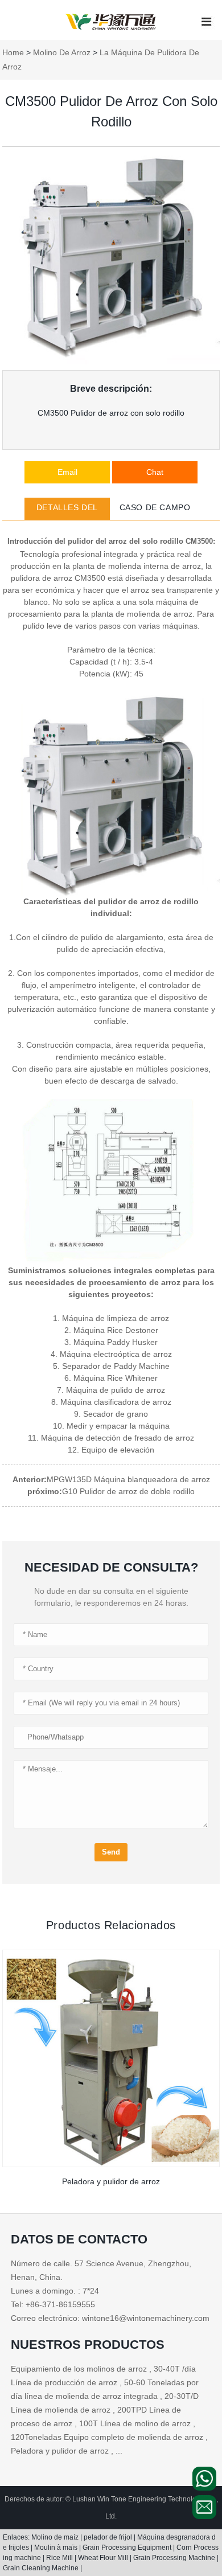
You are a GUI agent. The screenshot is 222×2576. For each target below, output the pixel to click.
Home (13, 52)
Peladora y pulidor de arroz (111, 2181)
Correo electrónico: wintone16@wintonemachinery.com (110, 2318)
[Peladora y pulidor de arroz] (111, 2058)
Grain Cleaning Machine (42, 2568)
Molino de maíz (56, 2537)
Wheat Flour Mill (104, 2558)
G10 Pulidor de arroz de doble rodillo (128, 1491)
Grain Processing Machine (175, 2558)
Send (111, 1852)
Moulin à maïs (57, 2548)
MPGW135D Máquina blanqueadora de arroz (128, 1479)
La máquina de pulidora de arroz (101, 60)
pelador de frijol (109, 2537)
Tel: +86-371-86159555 (53, 2304)
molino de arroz (62, 52)
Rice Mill (60, 2558)
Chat (155, 472)
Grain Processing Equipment (128, 2548)
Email (67, 472)
